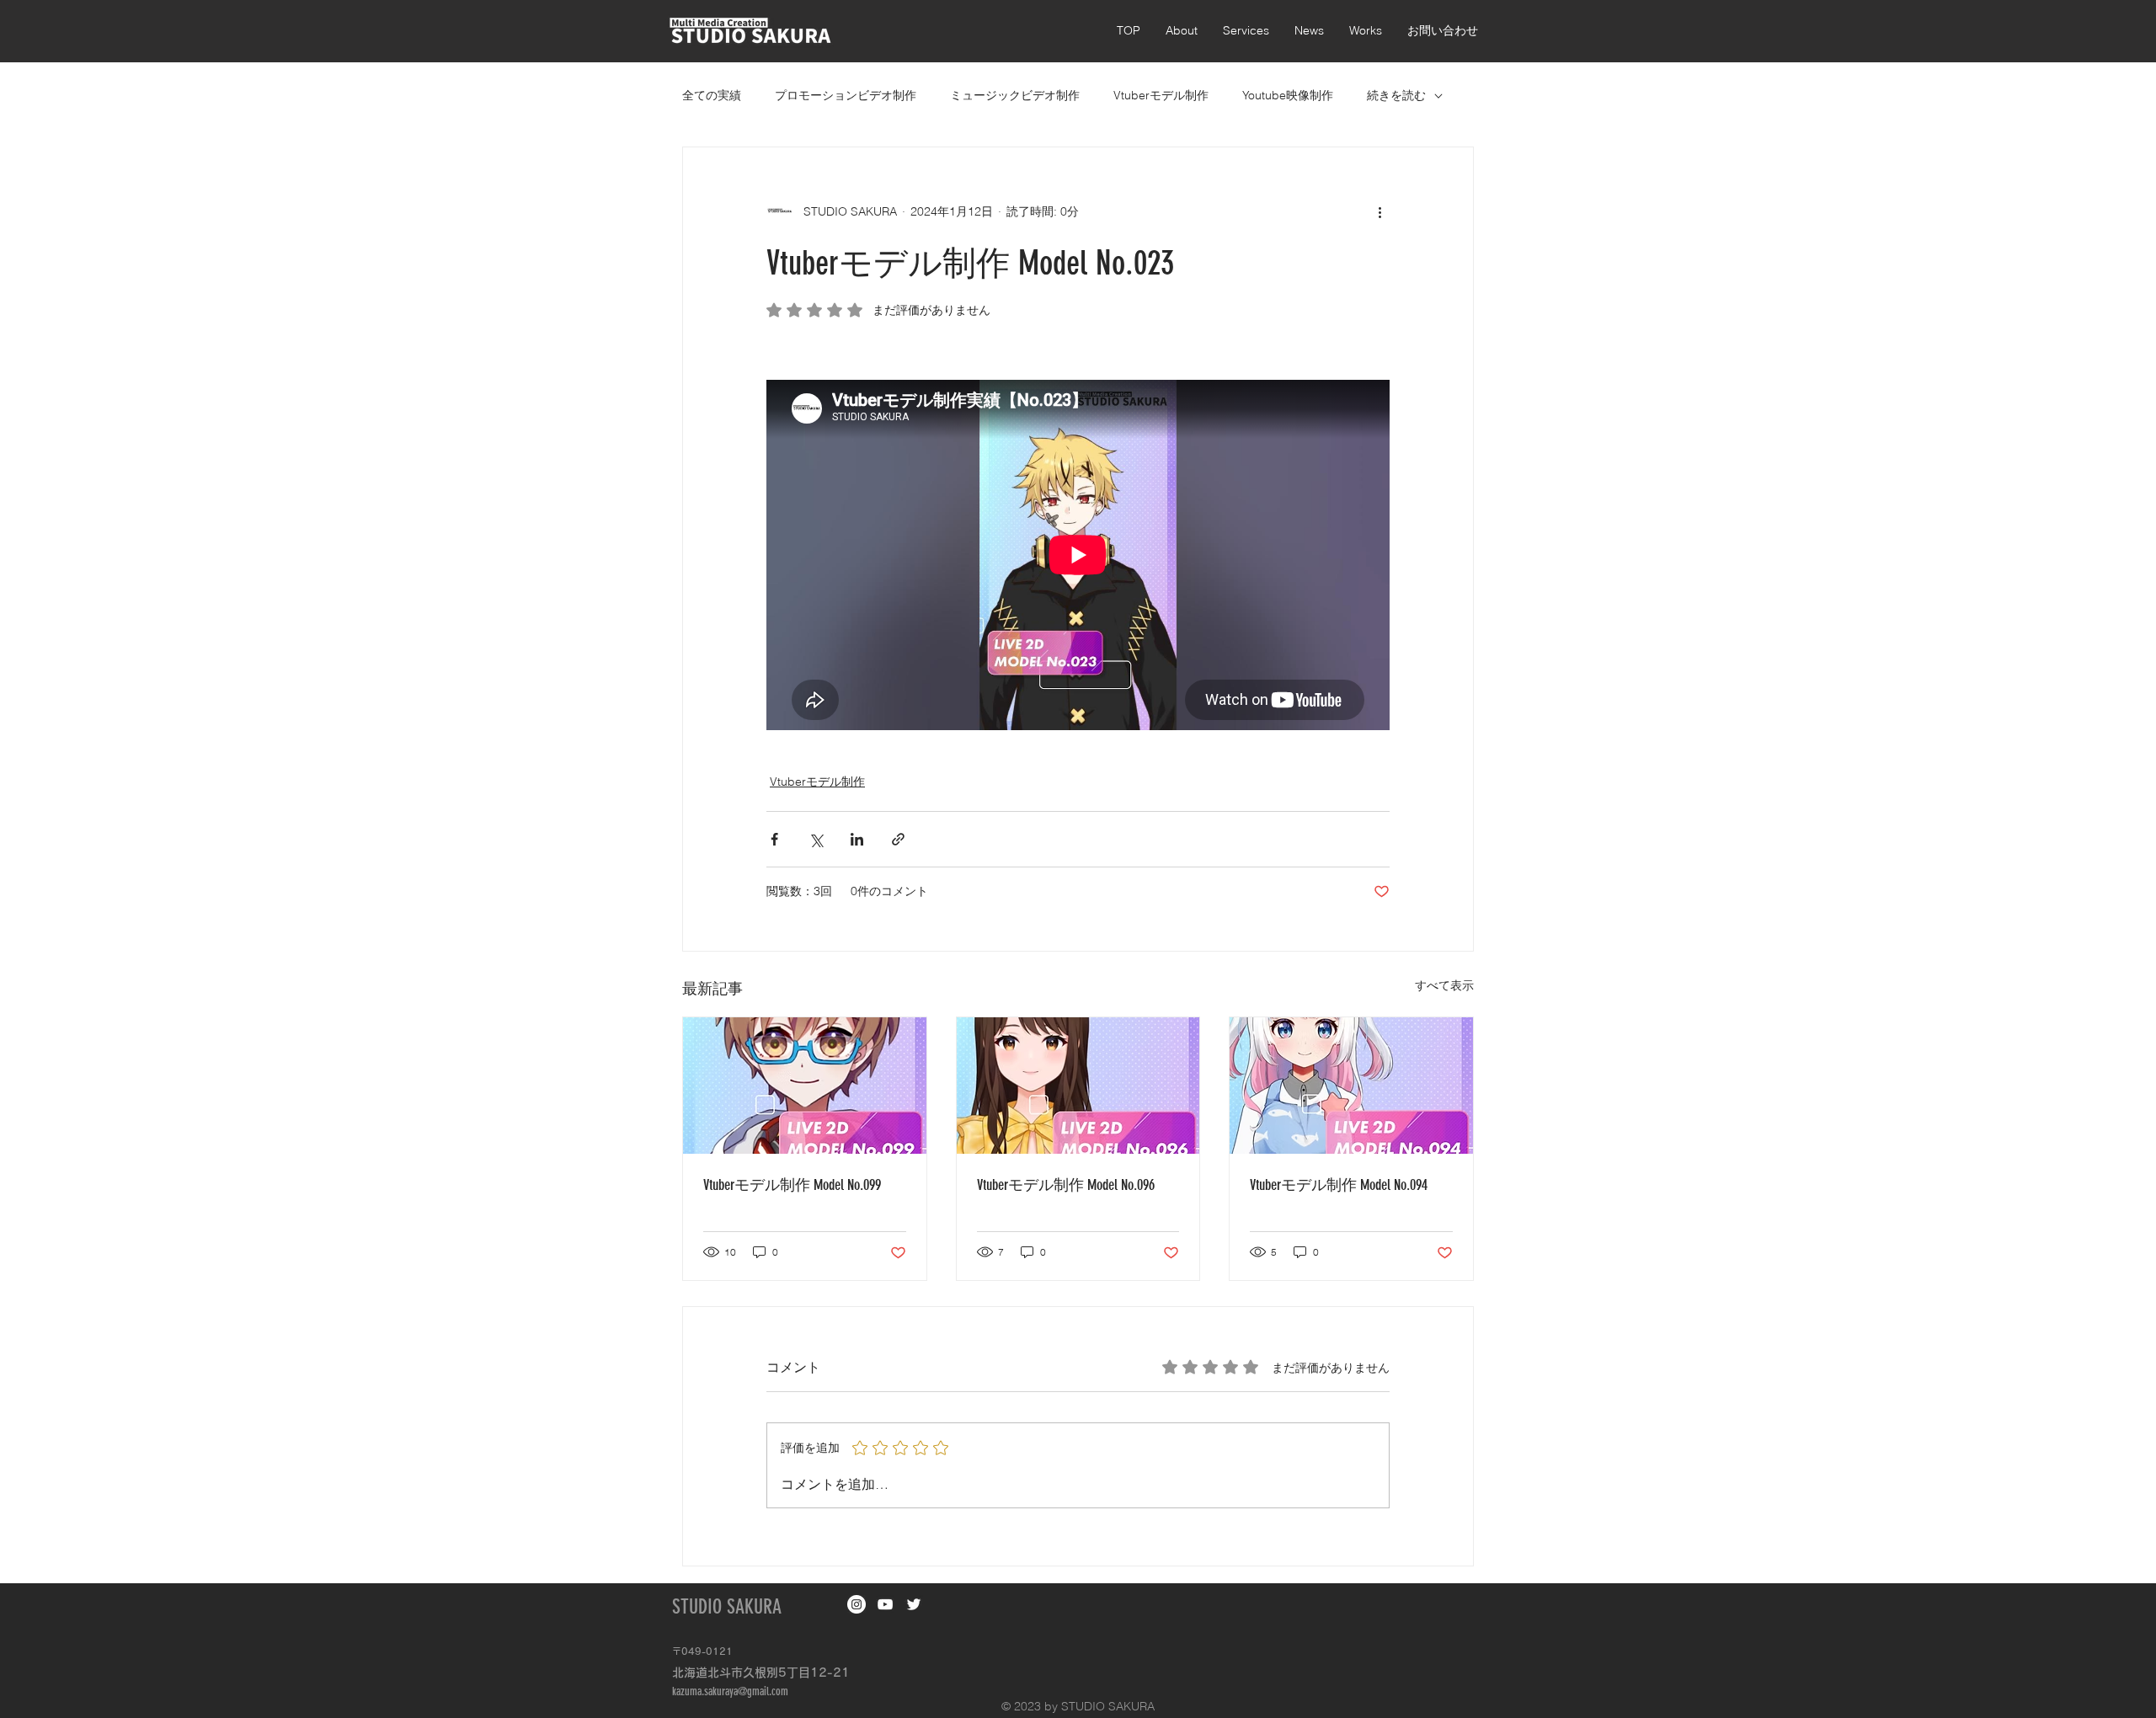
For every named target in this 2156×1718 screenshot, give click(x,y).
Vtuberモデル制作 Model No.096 (1066, 1185)
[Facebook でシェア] (774, 839)
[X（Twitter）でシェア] (816, 839)
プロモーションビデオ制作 (846, 95)
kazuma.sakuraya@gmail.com (730, 1691)
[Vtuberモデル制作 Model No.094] (1351, 1086)
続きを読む (1396, 95)
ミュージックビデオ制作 (1015, 95)
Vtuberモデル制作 (1161, 95)
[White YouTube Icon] (885, 1604)
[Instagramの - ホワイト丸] (857, 1604)
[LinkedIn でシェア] (857, 839)
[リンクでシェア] (898, 839)
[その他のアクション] (1380, 211)
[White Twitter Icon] (914, 1604)
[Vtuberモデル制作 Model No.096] (1078, 1086)
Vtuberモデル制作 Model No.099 (792, 1185)
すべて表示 (1444, 985)
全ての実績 (712, 95)
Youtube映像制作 (1288, 95)
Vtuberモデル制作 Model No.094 (1339, 1185)
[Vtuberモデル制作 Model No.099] (805, 1086)
